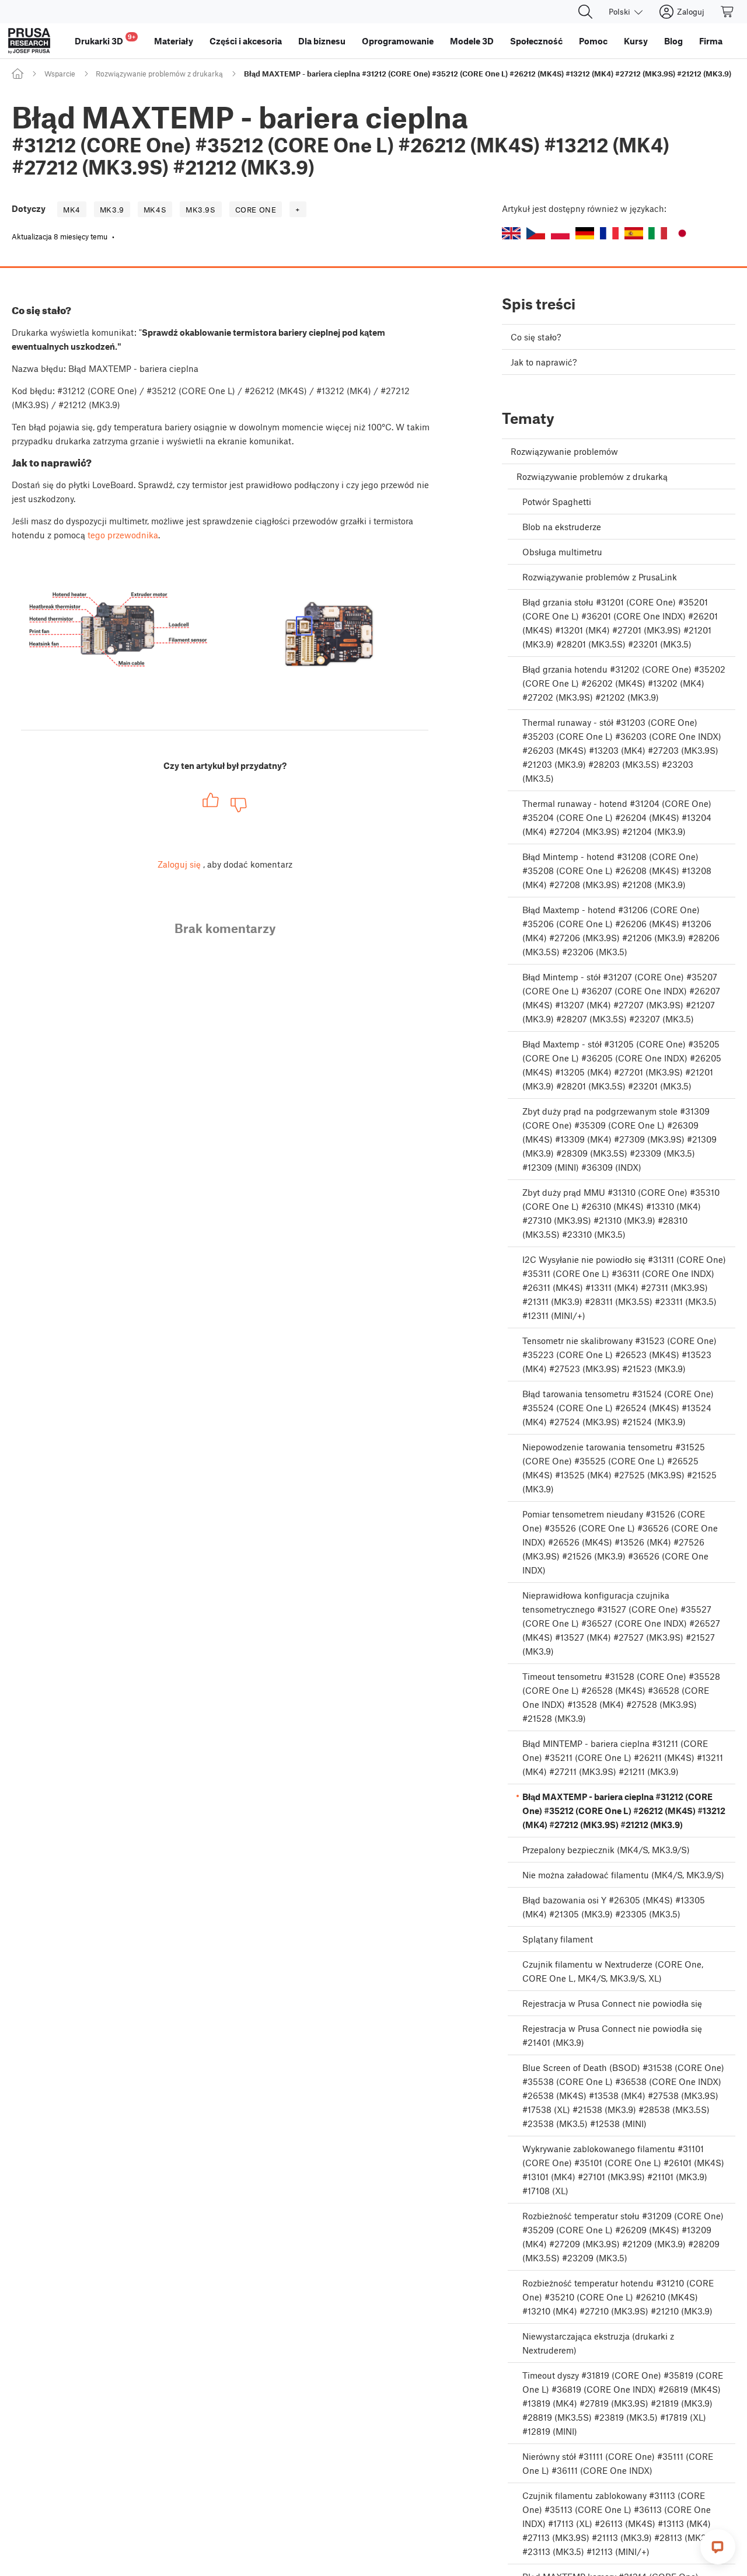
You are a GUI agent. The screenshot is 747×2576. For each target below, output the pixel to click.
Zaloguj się (179, 864)
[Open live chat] (718, 2547)
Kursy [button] (636, 41)
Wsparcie (60, 74)
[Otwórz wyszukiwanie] (585, 12)
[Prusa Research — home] (29, 41)
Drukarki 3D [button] (105, 39)
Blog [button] (673, 41)
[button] (511, 233)
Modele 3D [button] (472, 41)
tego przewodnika (123, 535)
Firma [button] (711, 41)
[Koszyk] (728, 12)
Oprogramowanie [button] (398, 41)
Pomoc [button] (593, 41)
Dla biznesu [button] (322, 41)
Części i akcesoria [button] (246, 41)
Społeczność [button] (536, 41)
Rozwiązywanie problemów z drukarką (159, 74)
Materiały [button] (174, 41)
